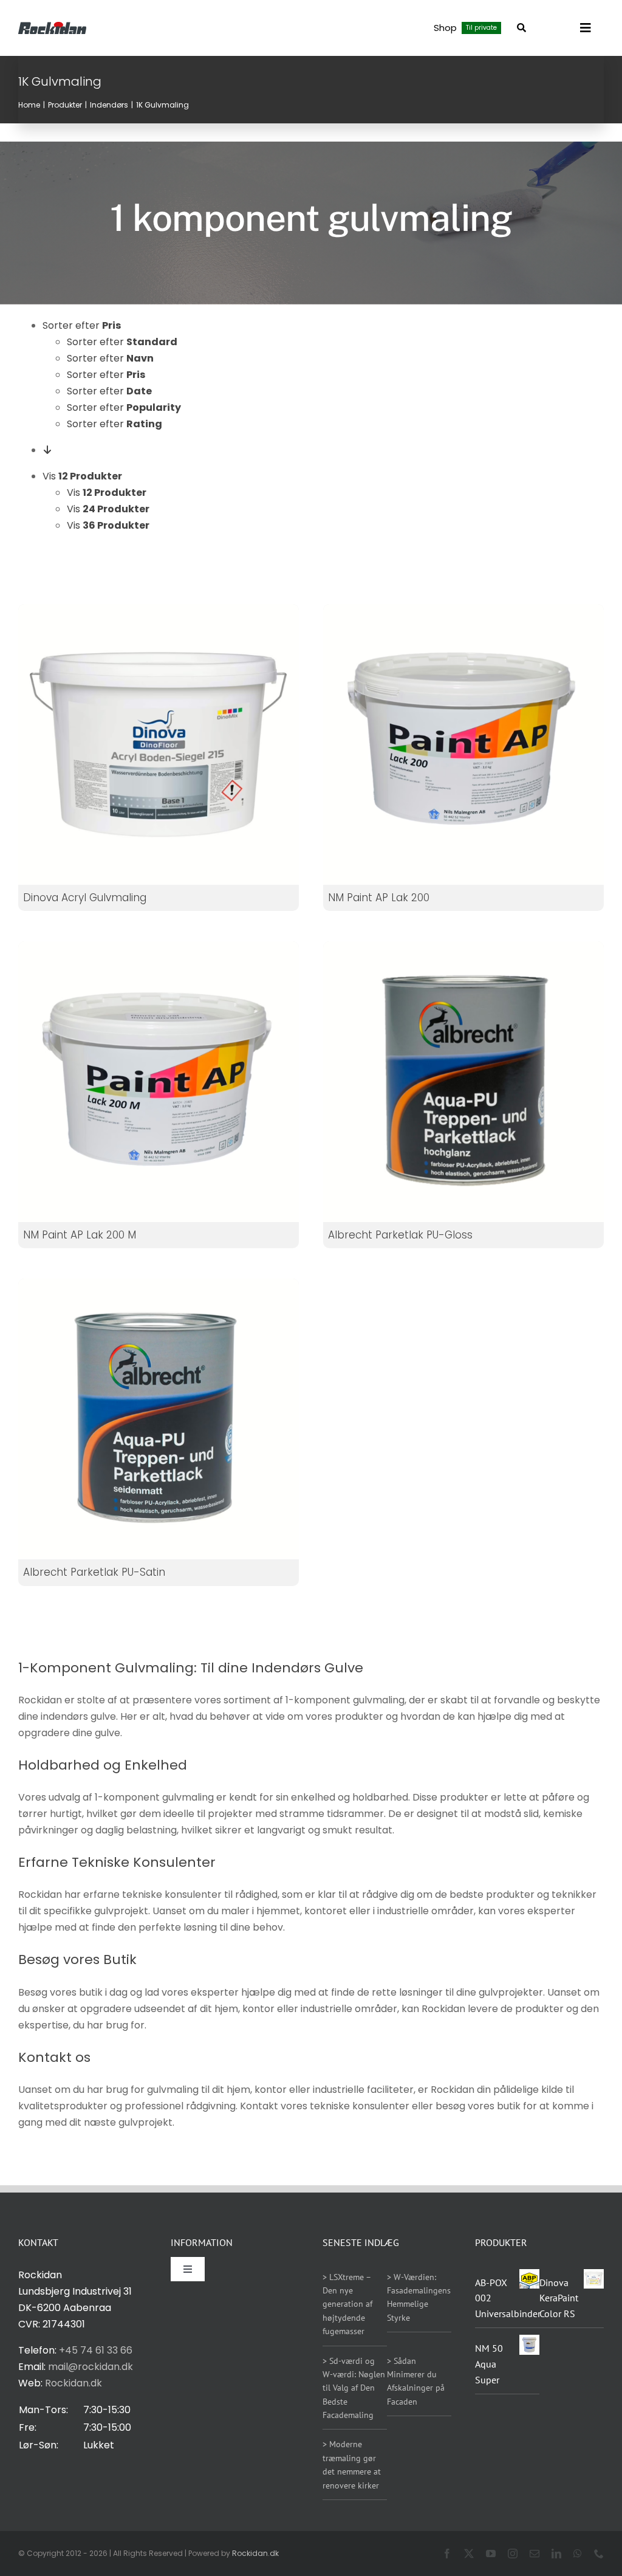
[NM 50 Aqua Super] (529, 2345)
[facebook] (447, 2554)
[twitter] (469, 2554)
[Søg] (521, 28)
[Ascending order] (47, 450)
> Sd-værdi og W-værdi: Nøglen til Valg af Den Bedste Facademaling (354, 2388)
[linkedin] (556, 2554)
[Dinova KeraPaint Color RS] (594, 2279)
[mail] (535, 2554)
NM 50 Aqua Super (489, 2364)
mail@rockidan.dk (91, 2367)
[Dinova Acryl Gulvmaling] (159, 744)
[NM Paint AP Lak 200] (463, 612)
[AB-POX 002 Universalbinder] (529, 2277)
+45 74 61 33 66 (96, 2350)
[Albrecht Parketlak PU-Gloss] (463, 1082)
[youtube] (491, 2554)
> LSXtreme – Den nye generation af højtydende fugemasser (347, 2304)
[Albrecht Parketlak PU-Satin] (159, 1419)
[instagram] (513, 2554)
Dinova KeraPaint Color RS (559, 2298)
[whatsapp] (578, 2554)
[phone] (599, 2554)
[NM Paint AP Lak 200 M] (159, 950)
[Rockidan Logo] (52, 26)
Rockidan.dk (73, 2383)
